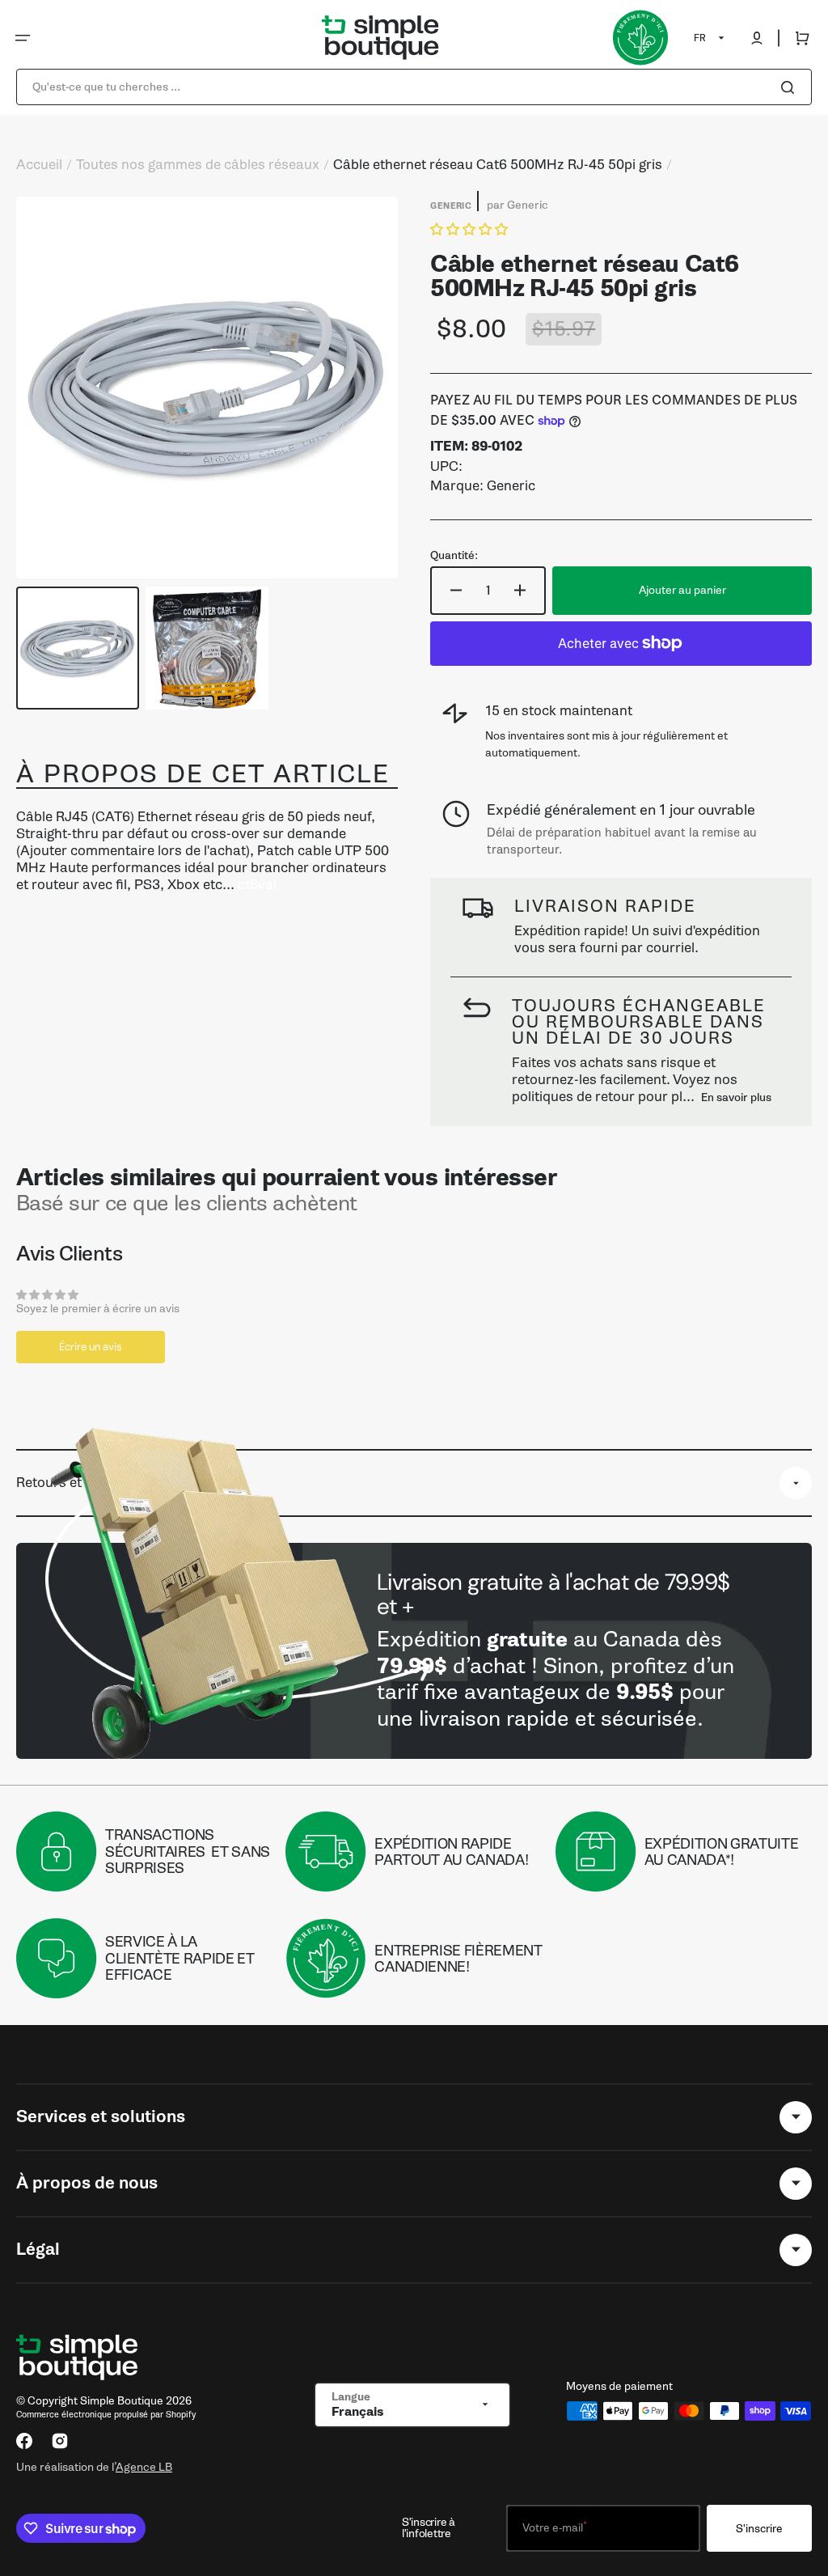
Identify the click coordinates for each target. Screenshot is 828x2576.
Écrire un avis (91, 1347)
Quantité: (454, 556)
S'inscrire (759, 2529)
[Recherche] (791, 87)
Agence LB (144, 2467)
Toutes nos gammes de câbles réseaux (198, 165)
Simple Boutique (122, 2401)
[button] (23, 38)
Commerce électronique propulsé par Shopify (106, 2415)
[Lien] (414, 1650)
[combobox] (414, 87)
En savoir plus (736, 1097)
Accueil (39, 165)
